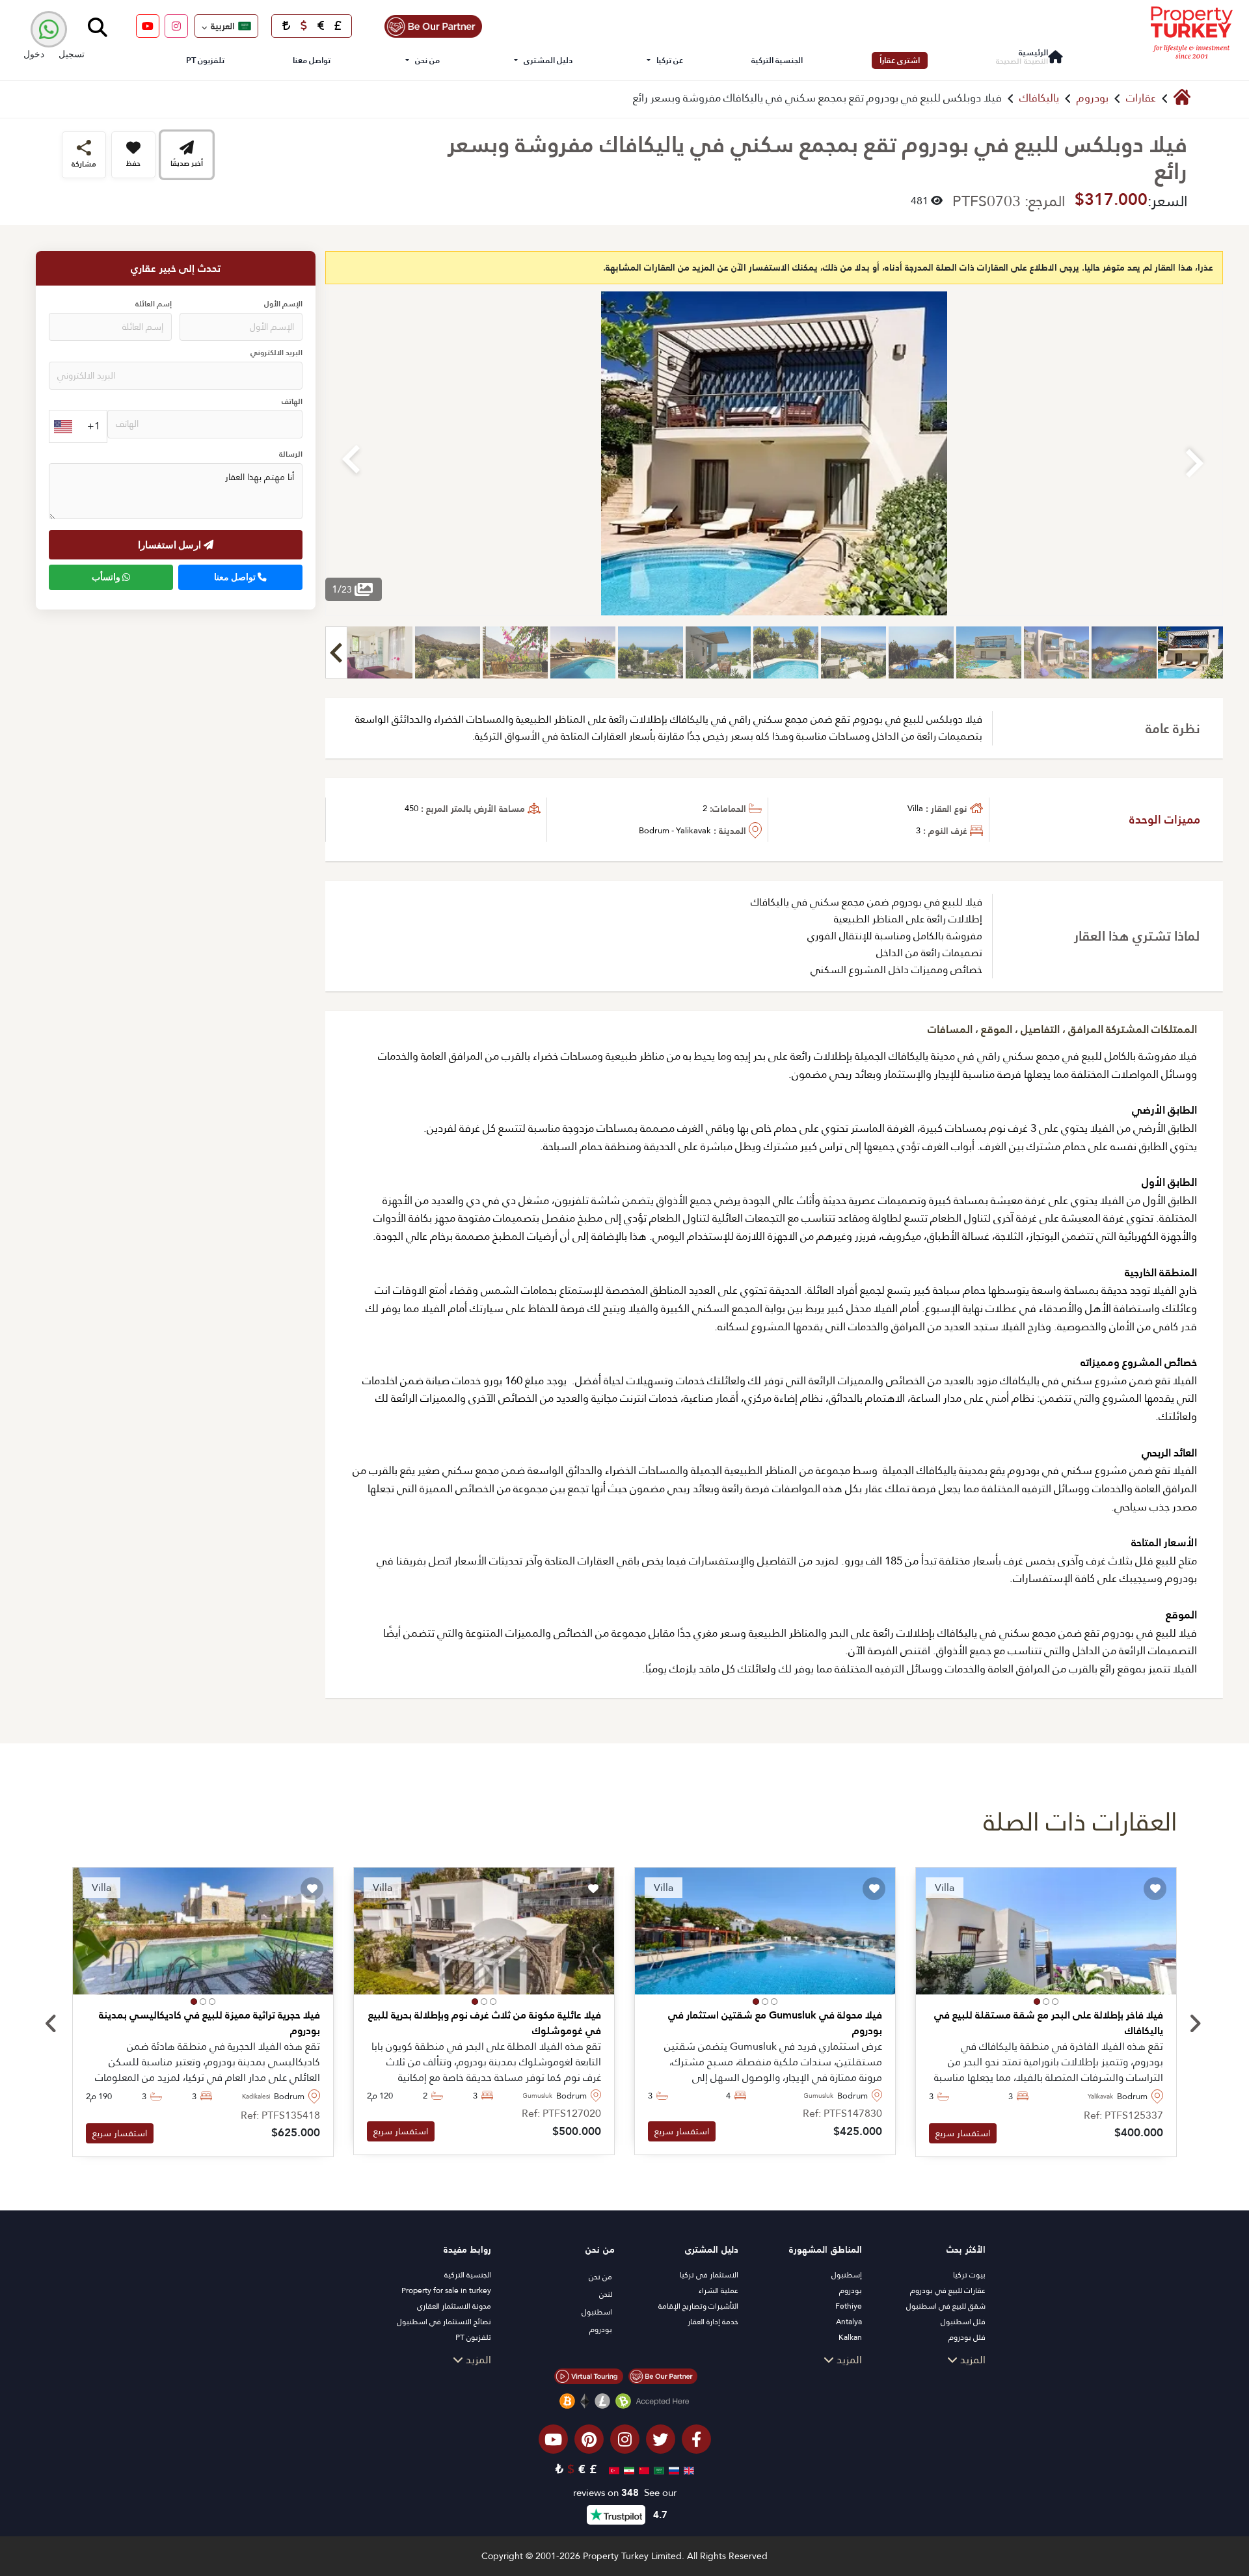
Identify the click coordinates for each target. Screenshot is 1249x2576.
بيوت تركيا (969, 2275)
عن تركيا (670, 60)
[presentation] (51, 2024)
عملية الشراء (719, 2290)
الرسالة (291, 455)
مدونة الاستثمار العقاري (454, 2306)
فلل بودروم (967, 2337)
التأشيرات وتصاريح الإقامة (698, 2306)
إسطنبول (847, 2275)
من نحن (427, 60)
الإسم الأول (283, 305)
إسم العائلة (154, 305)
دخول (34, 54)
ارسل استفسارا (171, 545)
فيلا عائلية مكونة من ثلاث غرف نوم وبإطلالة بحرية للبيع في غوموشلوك (485, 2023)
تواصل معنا (312, 60)
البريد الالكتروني (276, 354)
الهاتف (292, 402)
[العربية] (657, 2469)
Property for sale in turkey (446, 2290)
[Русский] (672, 2469)
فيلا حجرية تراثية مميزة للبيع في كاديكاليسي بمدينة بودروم (209, 2023)
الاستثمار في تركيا (709, 2275)
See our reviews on (625, 2493)
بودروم (1093, 98)
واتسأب (107, 578)
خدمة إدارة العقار (713, 2322)
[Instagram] (176, 26)
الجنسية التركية (777, 60)
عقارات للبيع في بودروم (948, 2290)
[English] (687, 2469)
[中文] (642, 2469)
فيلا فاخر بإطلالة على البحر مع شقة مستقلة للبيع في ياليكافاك (1049, 2023)
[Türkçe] (612, 2469)
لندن (606, 2294)
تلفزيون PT (205, 60)
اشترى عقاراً (900, 60)
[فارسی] (627, 2469)
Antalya (849, 2322)
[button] (1055, 2002)
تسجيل (72, 54)
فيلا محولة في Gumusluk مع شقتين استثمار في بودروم (775, 2023)
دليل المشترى (548, 60)
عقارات (1141, 98)
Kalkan (850, 2337)
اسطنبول (597, 2312)
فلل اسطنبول (963, 2322)
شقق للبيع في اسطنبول (946, 2306)
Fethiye (849, 2306)
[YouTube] (148, 26)
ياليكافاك (1039, 98)
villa (915, 808)
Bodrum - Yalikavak (675, 830)
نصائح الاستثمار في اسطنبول (444, 2322)
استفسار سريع (963, 2133)
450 (411, 808)
